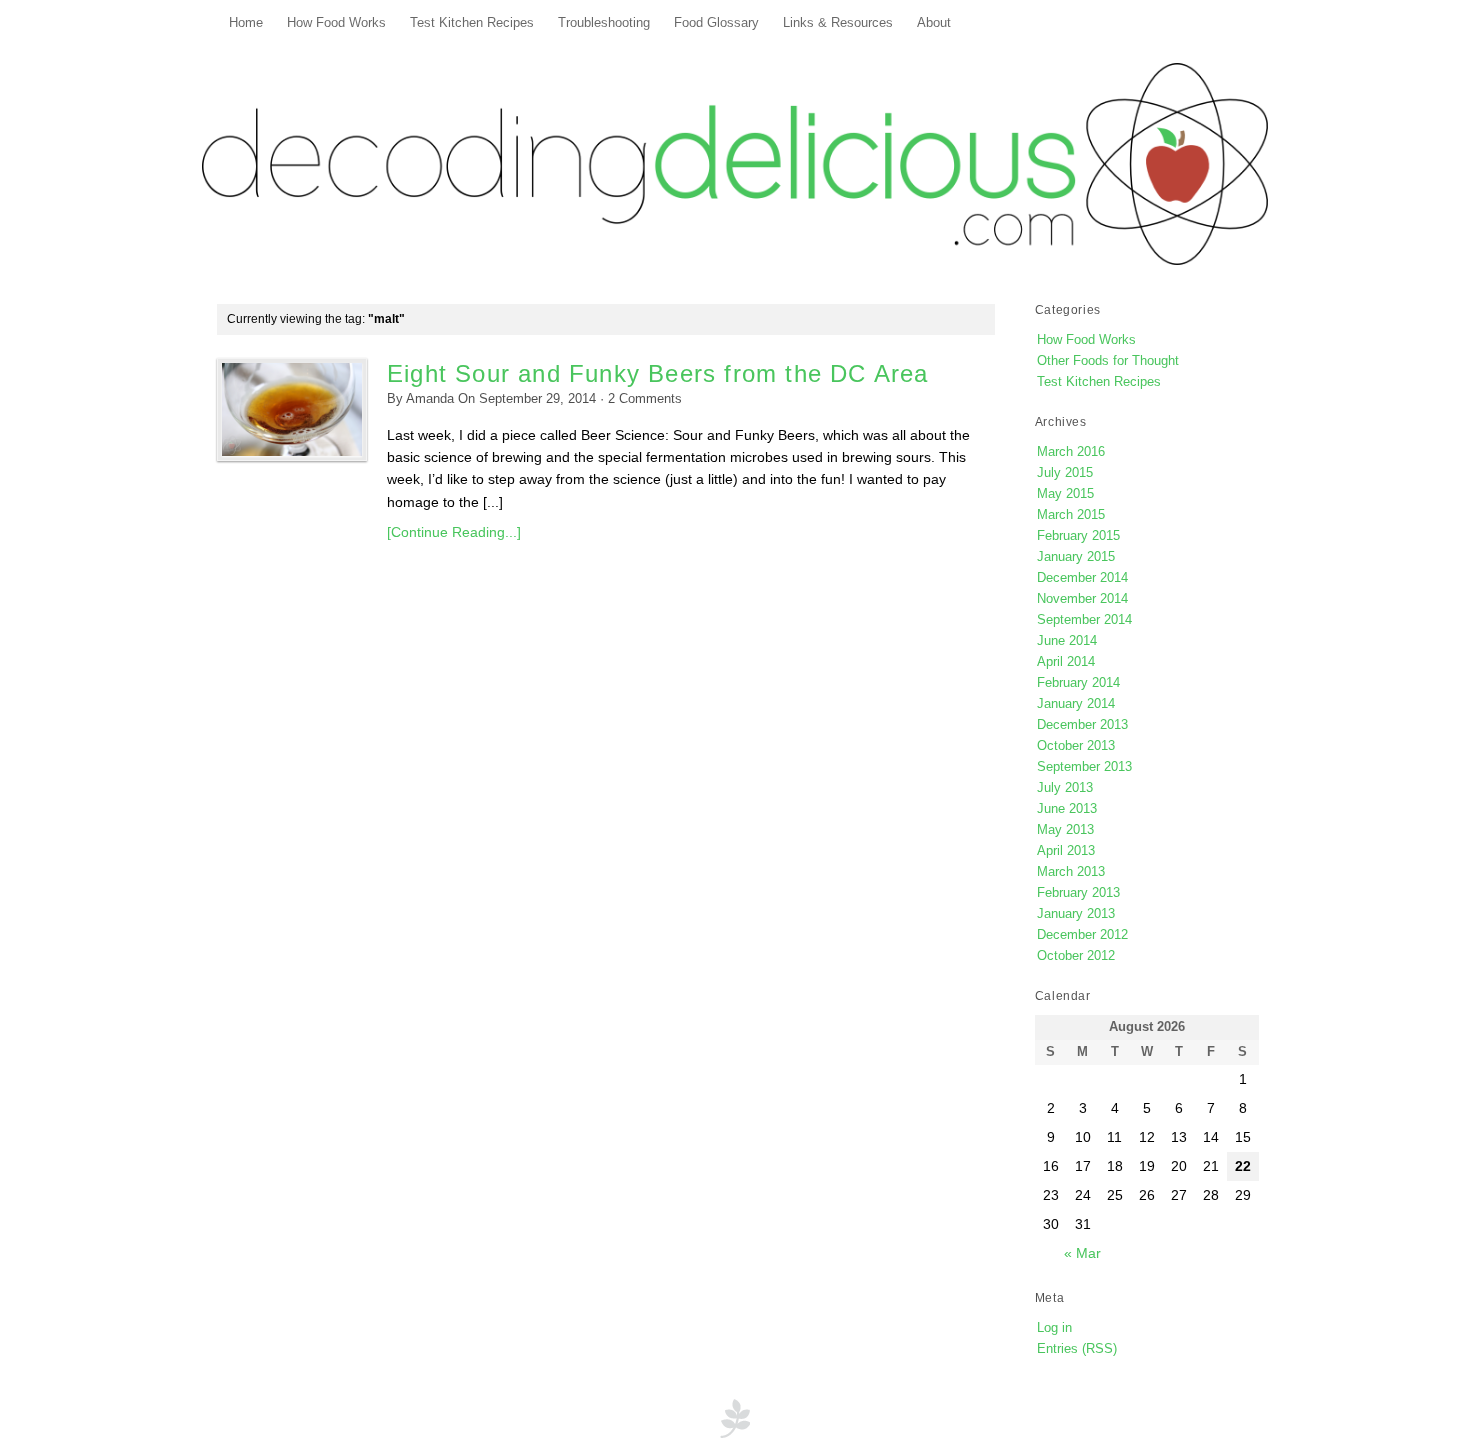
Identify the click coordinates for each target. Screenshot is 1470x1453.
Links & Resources (838, 23)
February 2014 (1078, 682)
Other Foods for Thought (1108, 360)
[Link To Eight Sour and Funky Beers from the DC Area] (292, 409)
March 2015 (1071, 514)
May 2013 (1065, 829)
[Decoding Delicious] (735, 164)
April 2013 (1066, 850)
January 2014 (1076, 703)
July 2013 (1065, 787)
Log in (1054, 1327)
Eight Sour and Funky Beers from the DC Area (658, 373)
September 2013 (1084, 766)
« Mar (1082, 1253)
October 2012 (1076, 955)
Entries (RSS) (1077, 1348)
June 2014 (1067, 640)
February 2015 (1078, 535)
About (934, 23)
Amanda (430, 399)
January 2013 (1076, 913)
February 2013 (1078, 892)
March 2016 (1071, 451)
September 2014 (1084, 619)
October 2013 (1076, 745)
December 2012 (1082, 934)
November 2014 (1082, 598)
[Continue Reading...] (454, 532)
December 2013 (1082, 724)
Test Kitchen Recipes (472, 23)
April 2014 (1066, 661)
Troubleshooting (604, 23)
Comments (645, 399)
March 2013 (1071, 871)
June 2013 (1067, 808)
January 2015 (1076, 556)
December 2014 (1082, 577)
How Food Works (336, 23)
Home (246, 23)
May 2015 (1065, 493)
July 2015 (1065, 472)
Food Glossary (716, 23)
